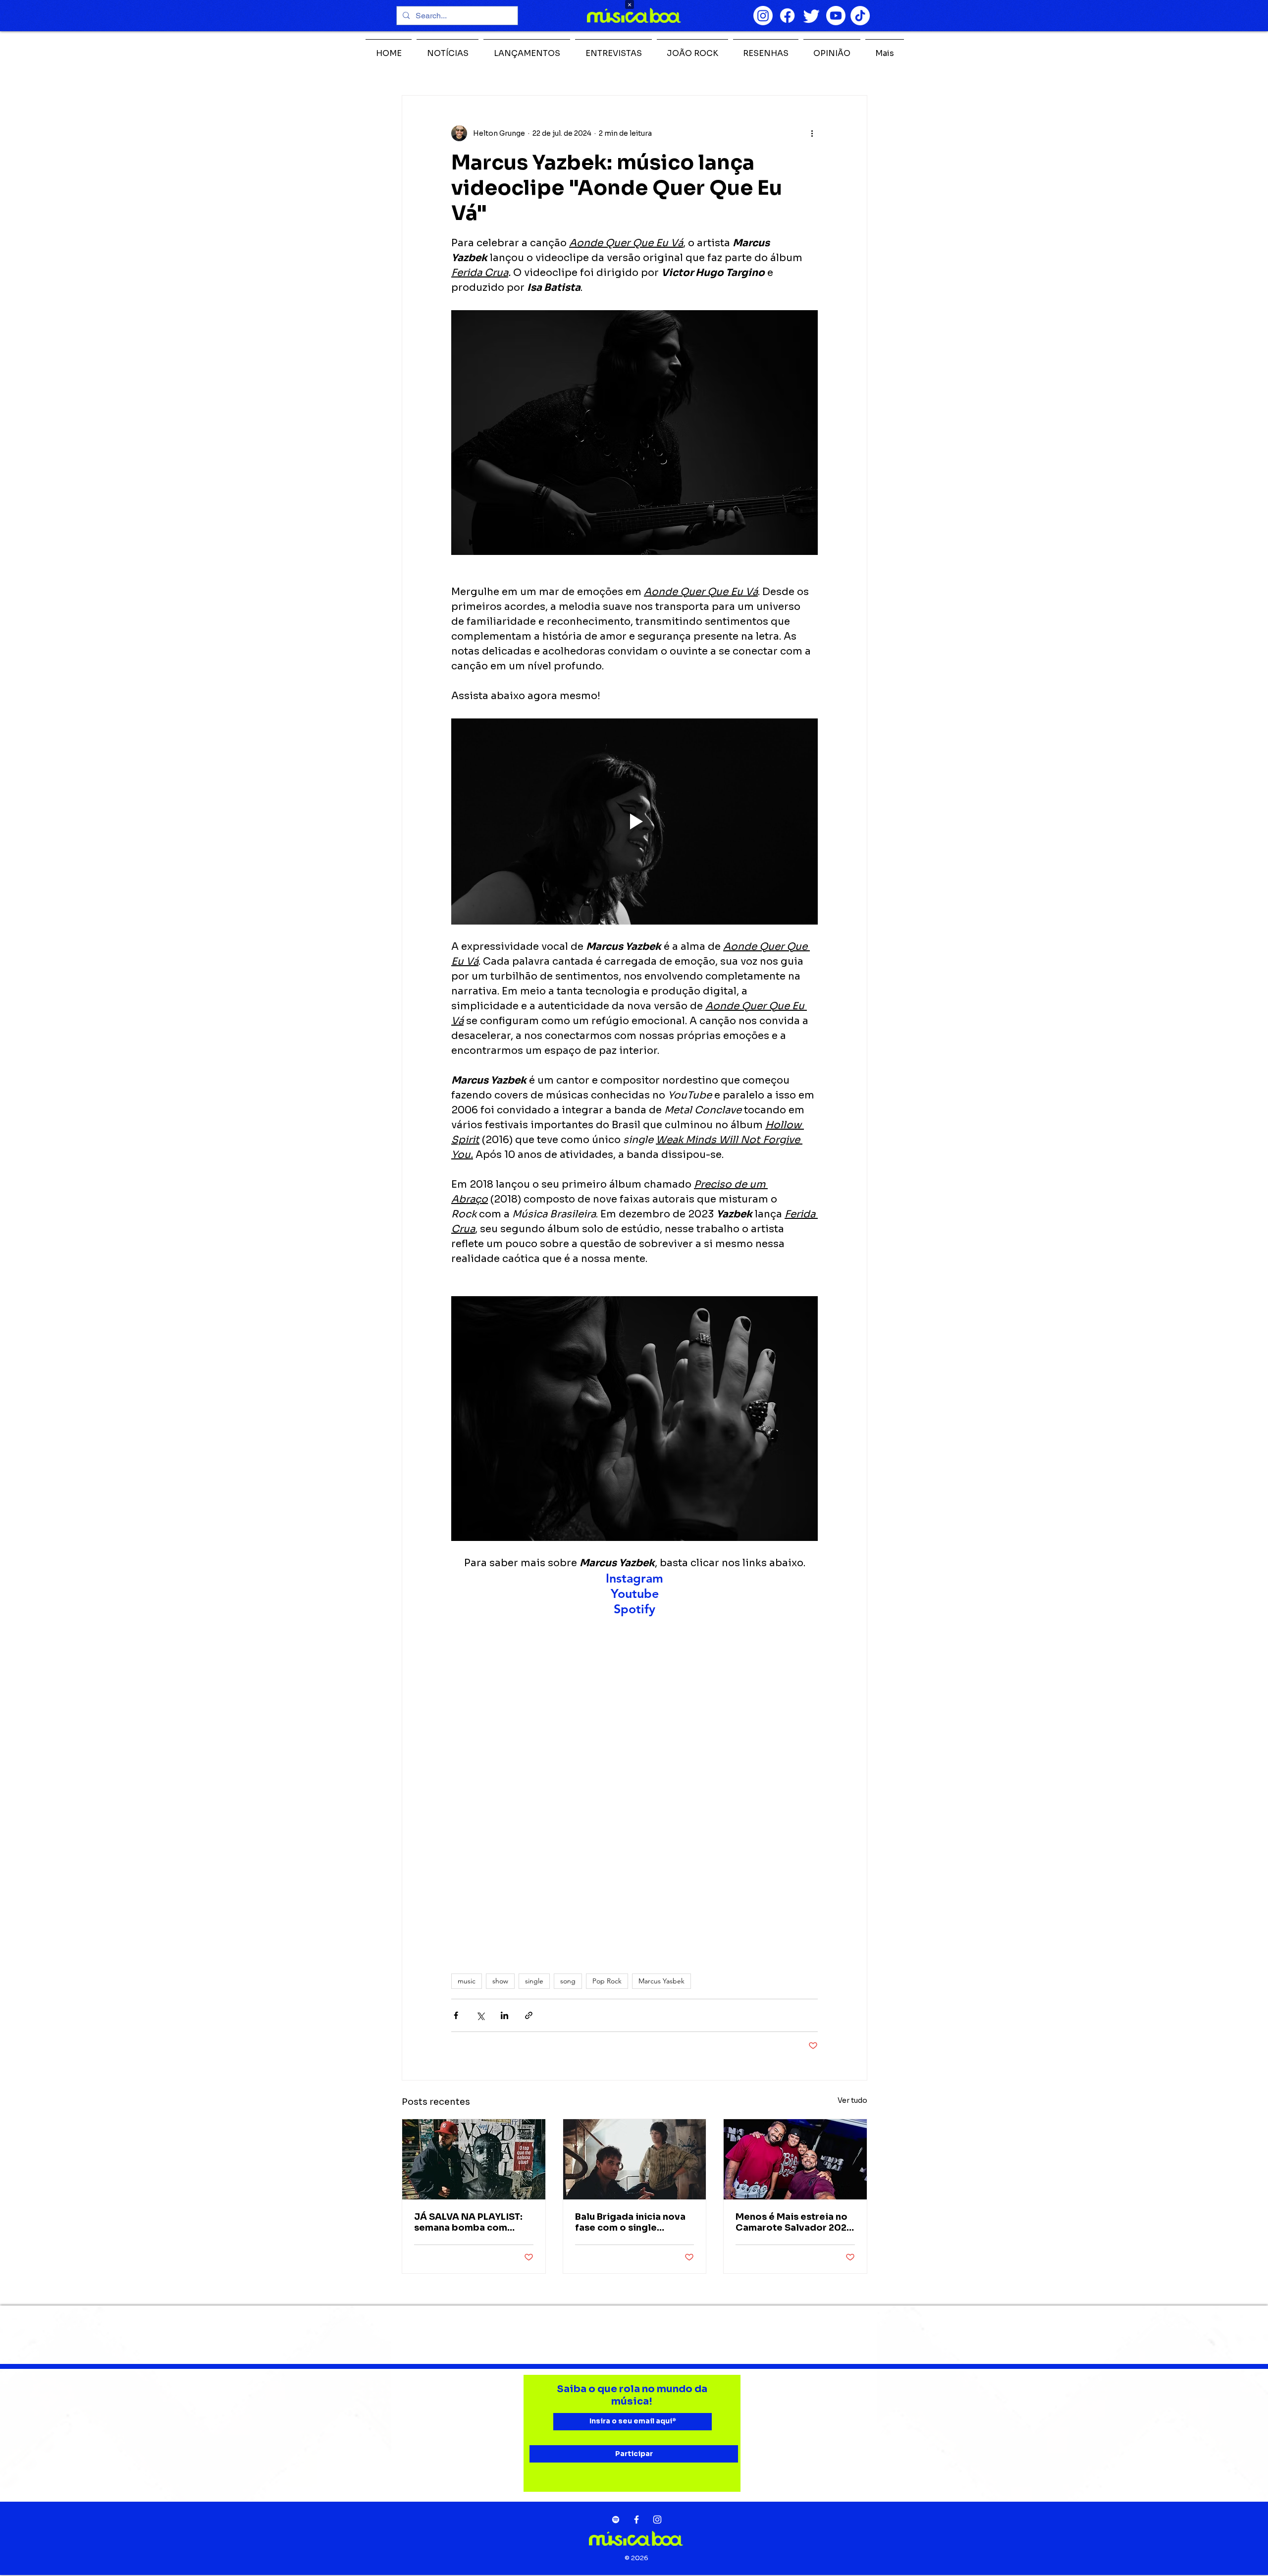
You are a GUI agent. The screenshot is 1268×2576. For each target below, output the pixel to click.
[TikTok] (860, 16)
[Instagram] (763, 16)
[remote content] (634, 1783)
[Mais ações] (812, 133)
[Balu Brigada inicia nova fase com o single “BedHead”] (635, 2159)
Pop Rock (607, 1981)
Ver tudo (852, 2100)
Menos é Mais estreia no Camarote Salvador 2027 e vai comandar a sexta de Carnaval (794, 2222)
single (534, 1981)
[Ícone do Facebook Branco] (636, 2520)
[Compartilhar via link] (529, 2015)
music (467, 1981)
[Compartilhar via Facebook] (456, 2015)
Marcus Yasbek (661, 1981)
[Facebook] (787, 16)
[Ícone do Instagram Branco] (657, 2520)
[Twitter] (812, 16)
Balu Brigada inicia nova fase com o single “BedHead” (630, 2222)
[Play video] (634, 822)
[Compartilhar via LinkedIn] (504, 2015)
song (568, 1981)
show (500, 1981)
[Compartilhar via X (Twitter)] (480, 2015)
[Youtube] (836, 16)
